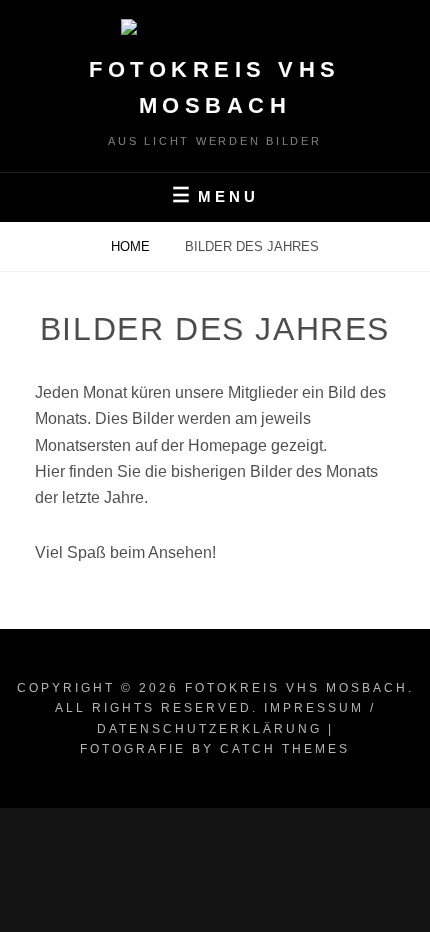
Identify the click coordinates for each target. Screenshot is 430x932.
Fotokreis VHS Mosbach (296, 688)
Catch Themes (285, 749)
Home (132, 246)
